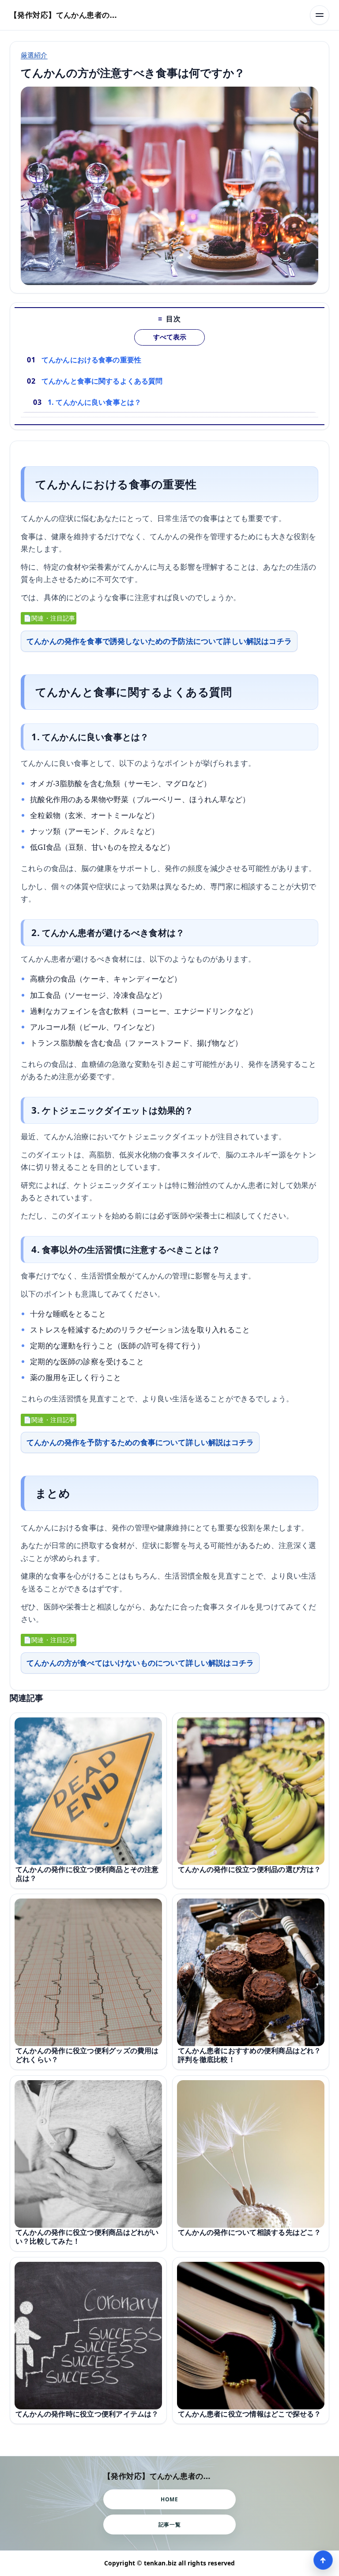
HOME (169, 2499)
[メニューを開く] (320, 15)
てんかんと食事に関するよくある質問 (102, 381)
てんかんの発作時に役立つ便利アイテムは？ (87, 2414)
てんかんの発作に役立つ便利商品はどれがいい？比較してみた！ (87, 2237)
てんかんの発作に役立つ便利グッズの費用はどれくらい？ (87, 2055)
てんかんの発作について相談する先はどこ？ (250, 2232)
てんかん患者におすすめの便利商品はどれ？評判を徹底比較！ (250, 2055)
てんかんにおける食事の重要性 (91, 360)
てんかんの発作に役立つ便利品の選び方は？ (250, 1869)
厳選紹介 (34, 55)
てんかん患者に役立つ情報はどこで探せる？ (250, 2414)
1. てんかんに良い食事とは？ (94, 402)
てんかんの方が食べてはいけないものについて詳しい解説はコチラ (140, 1663)
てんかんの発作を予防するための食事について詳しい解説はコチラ (140, 1442)
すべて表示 (170, 337)
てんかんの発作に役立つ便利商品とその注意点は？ (87, 1874)
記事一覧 (169, 2525)
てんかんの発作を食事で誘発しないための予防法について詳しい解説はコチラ (159, 641)
